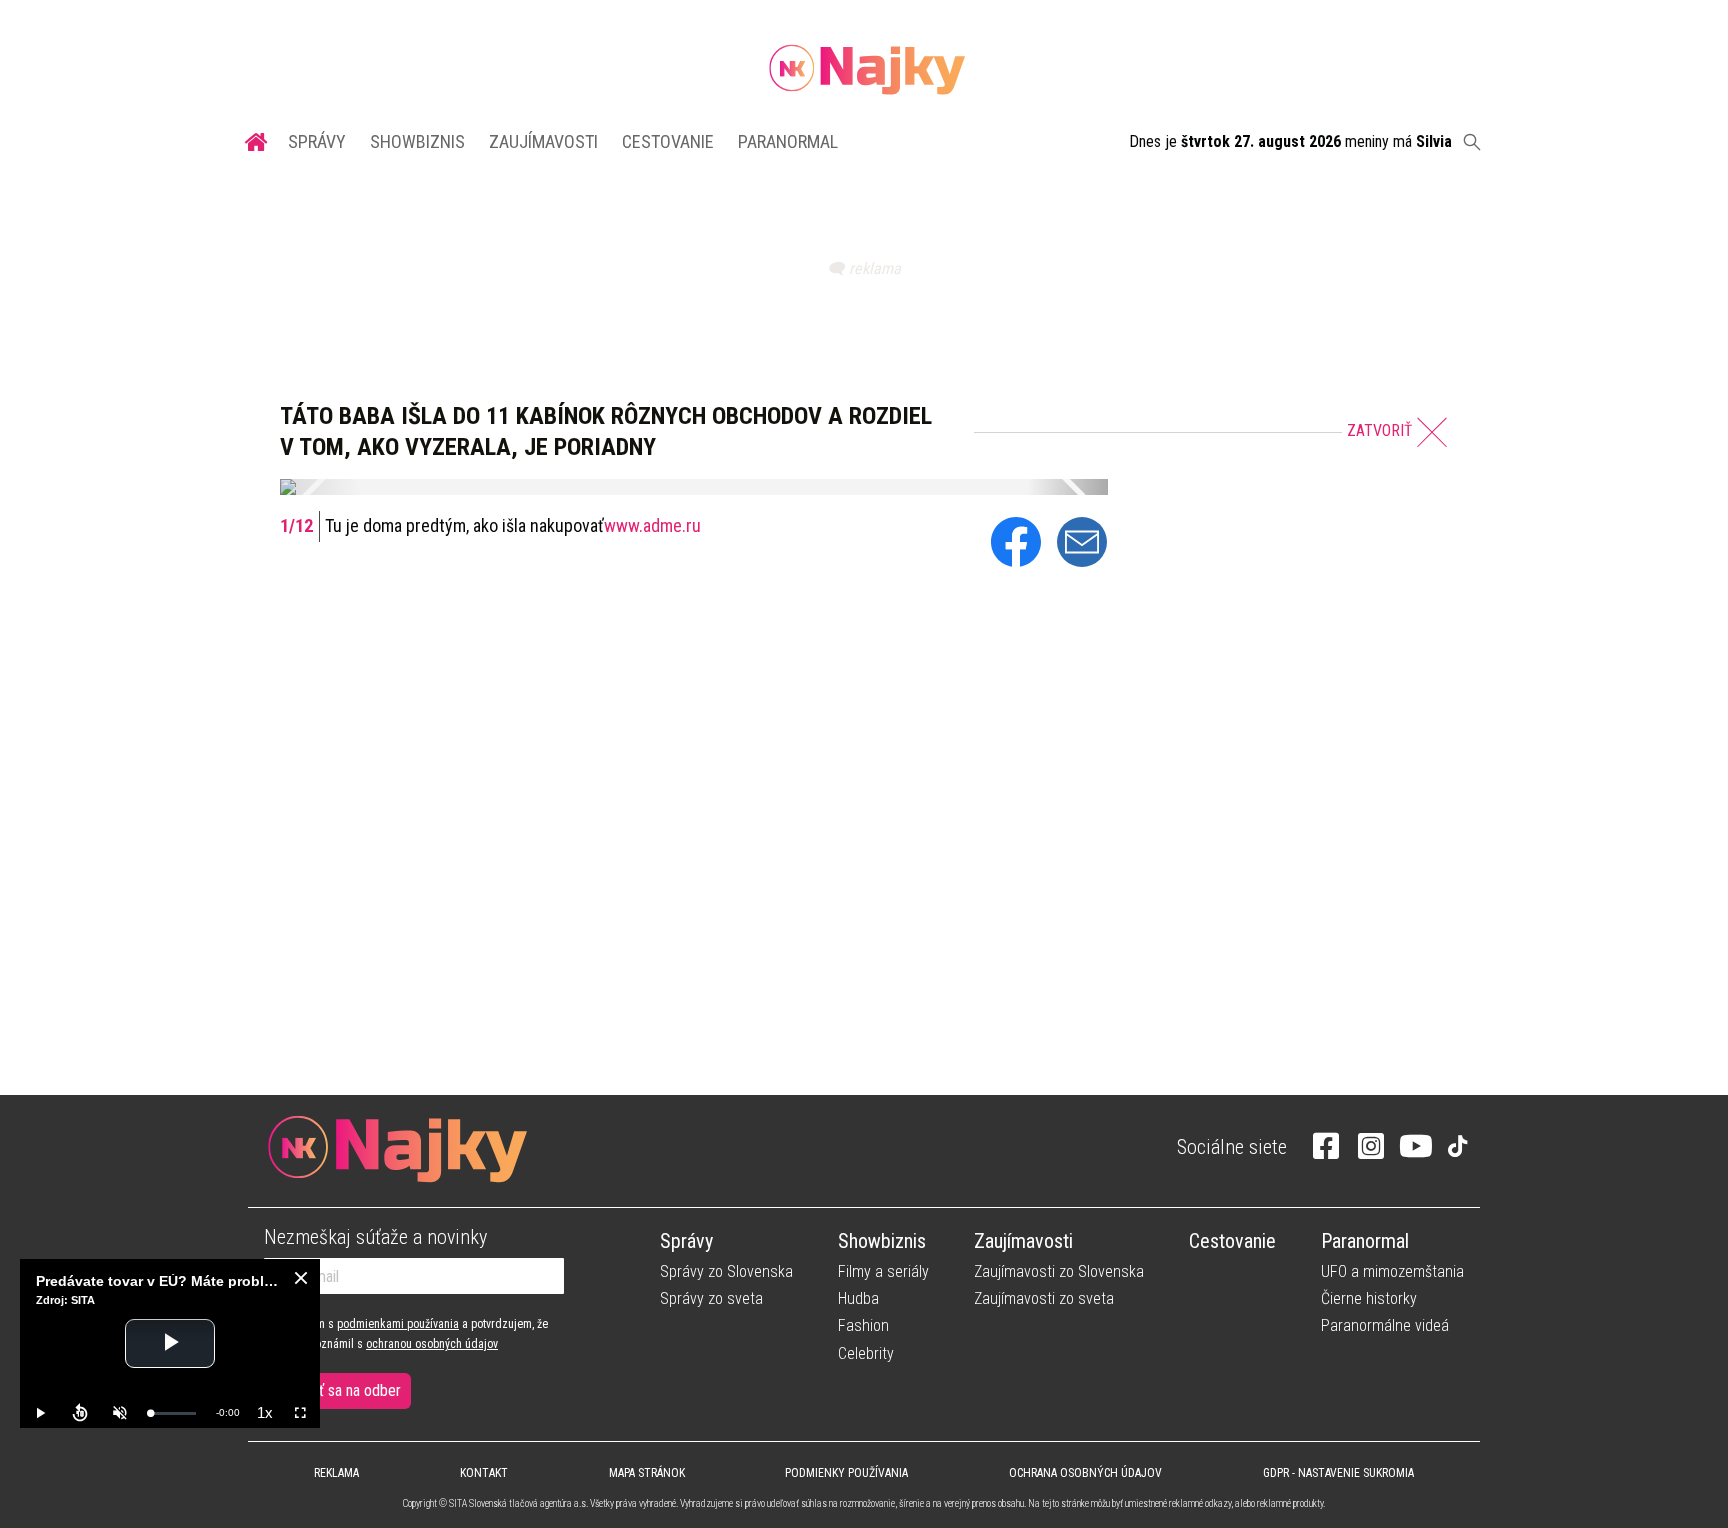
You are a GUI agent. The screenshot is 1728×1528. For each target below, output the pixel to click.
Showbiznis (417, 141)
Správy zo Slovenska (726, 1271)
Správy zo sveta (711, 1298)
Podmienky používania (846, 1473)
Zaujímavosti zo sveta (1044, 1298)
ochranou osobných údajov (432, 1344)
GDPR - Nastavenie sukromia (1338, 1473)
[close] (301, 1278)
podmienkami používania (398, 1324)
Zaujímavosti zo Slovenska (1059, 1271)
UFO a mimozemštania (1392, 1271)
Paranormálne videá (1385, 1325)
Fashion (863, 1325)
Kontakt (484, 1473)
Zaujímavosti (543, 141)
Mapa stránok (647, 1473)
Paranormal (788, 141)
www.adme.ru (652, 525)
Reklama (336, 1473)
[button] (320, 487)
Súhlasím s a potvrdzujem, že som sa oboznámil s (406, 1334)
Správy (317, 141)
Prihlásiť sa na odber (337, 1390)
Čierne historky (1369, 1298)
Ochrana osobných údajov (1085, 1473)
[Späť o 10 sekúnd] (80, 1413)
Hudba (858, 1298)
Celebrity (866, 1353)
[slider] (173, 1413)
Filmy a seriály (883, 1271)
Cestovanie (668, 141)
